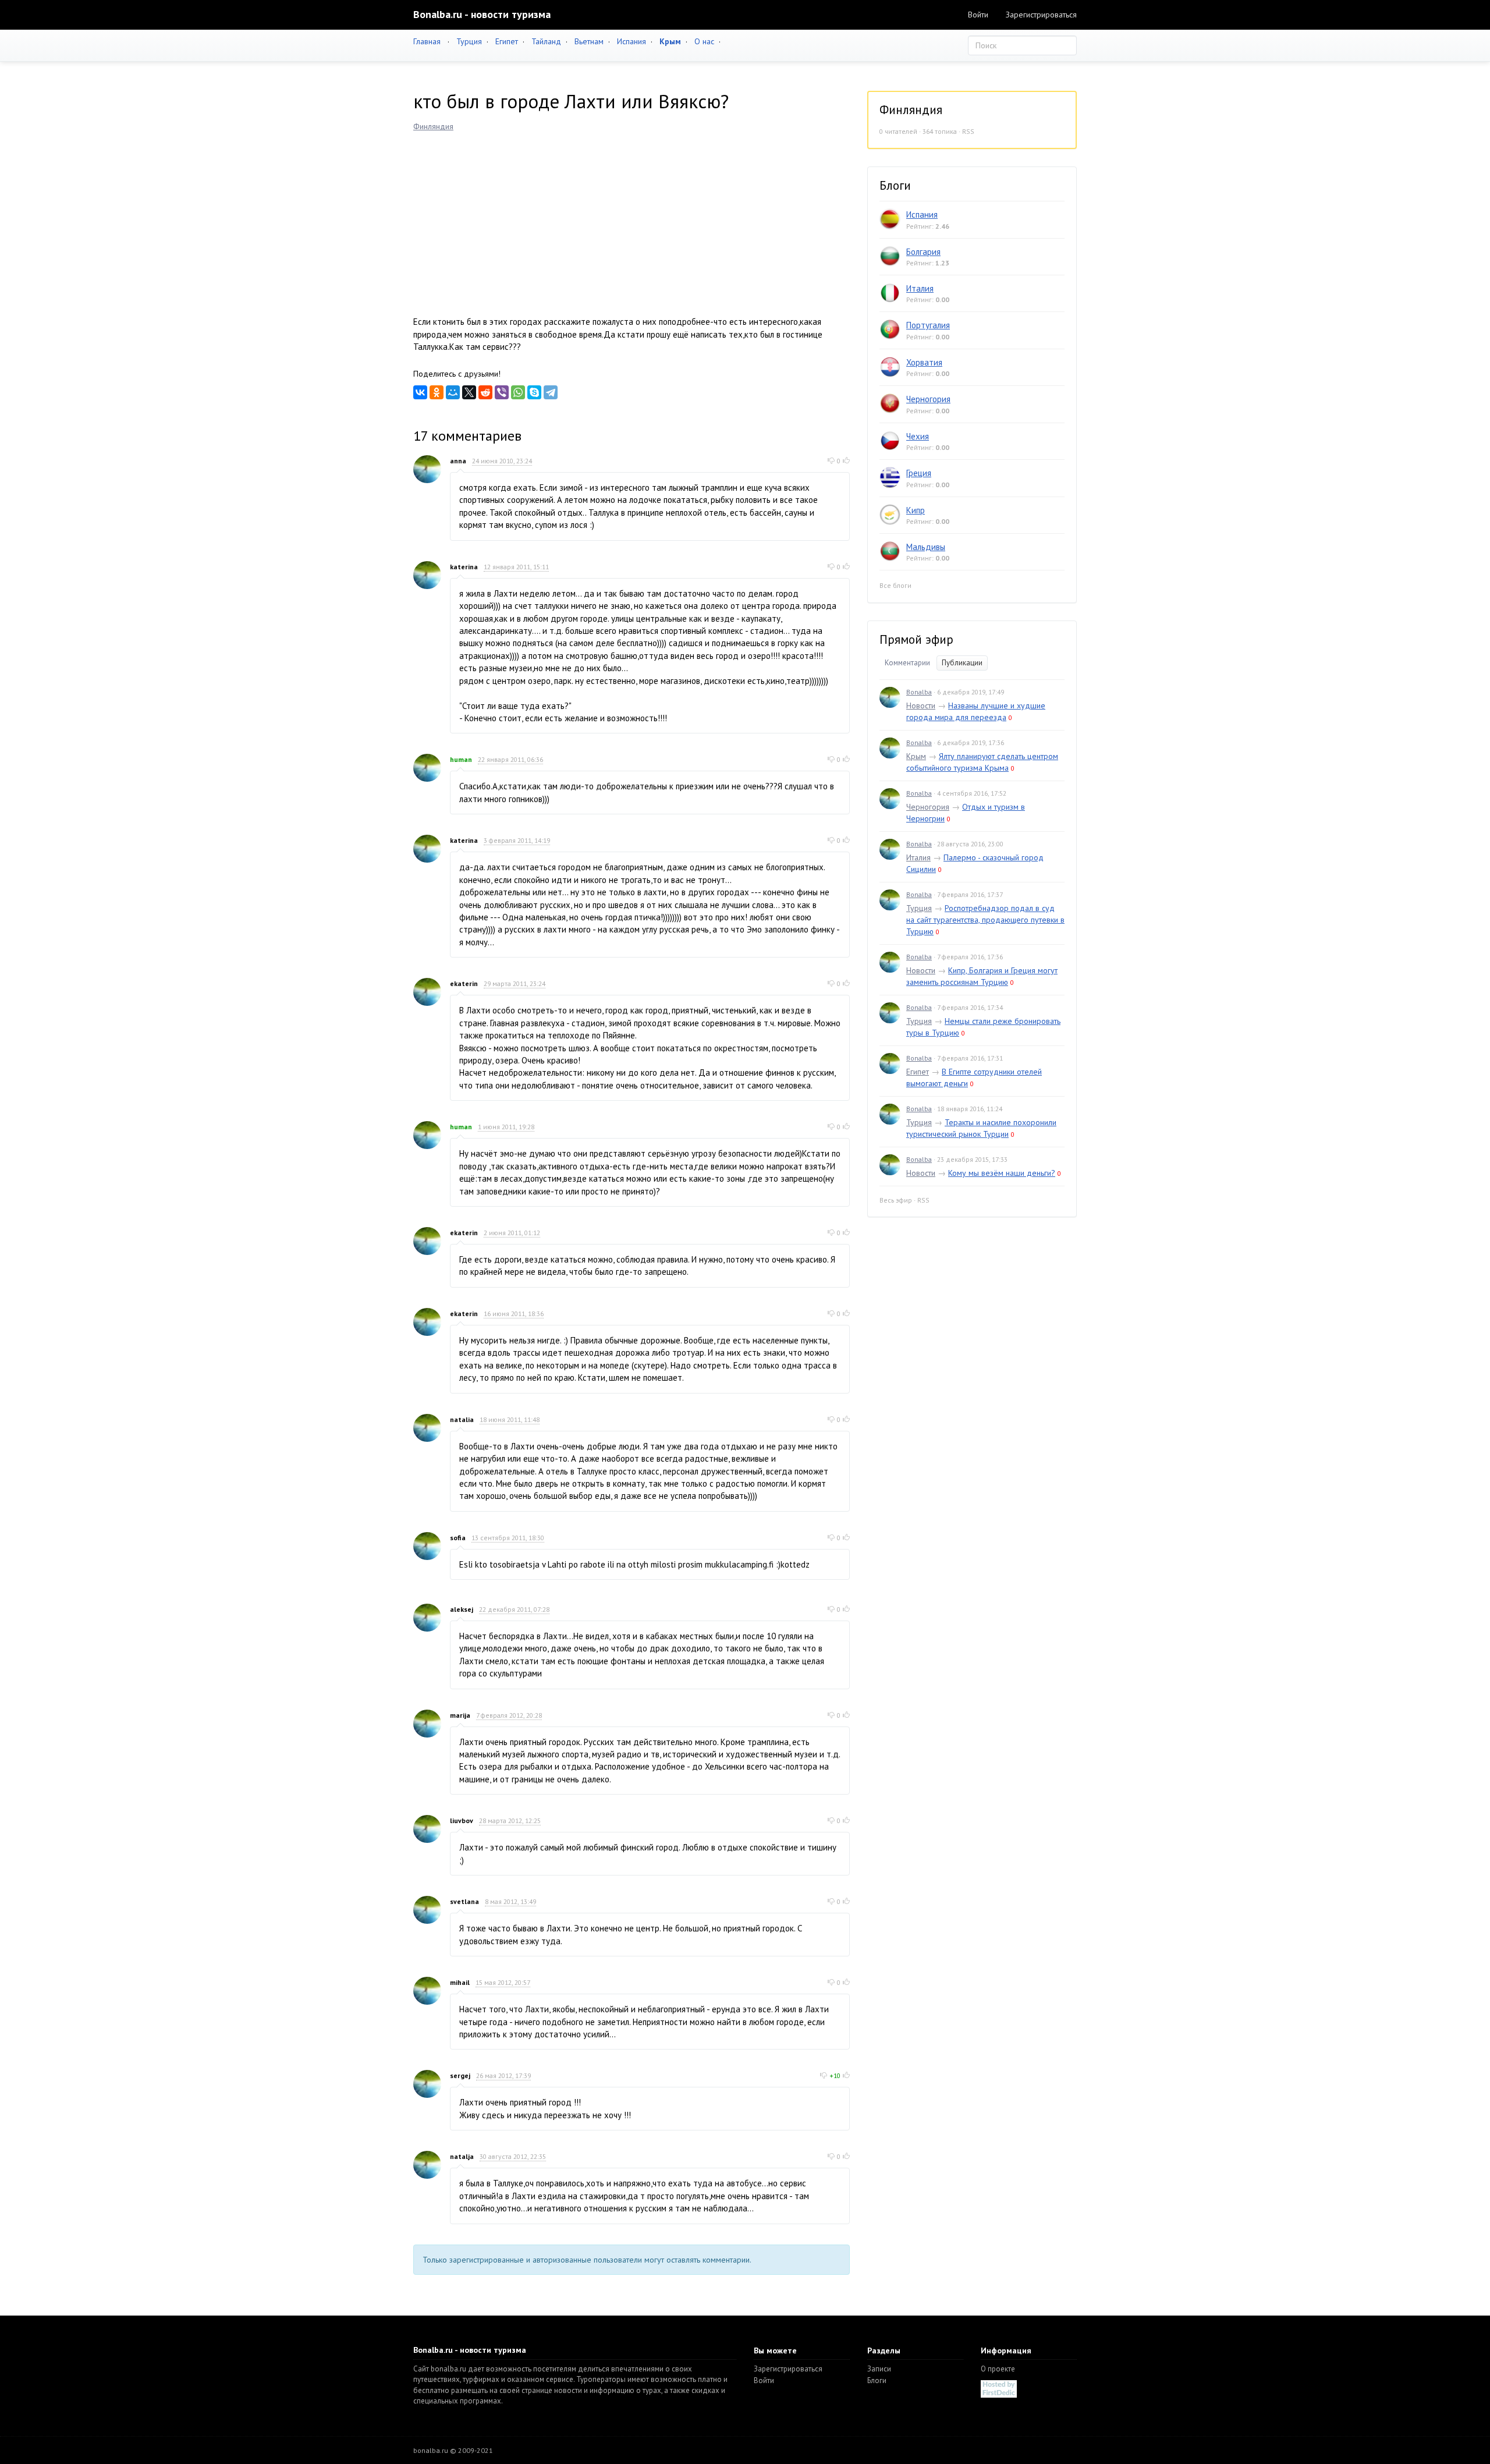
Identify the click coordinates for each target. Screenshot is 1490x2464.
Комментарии (907, 663)
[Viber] (502, 392)
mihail (460, 1982)
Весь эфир (896, 1200)
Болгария (923, 252)
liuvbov (462, 1820)
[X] (469, 392)
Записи (879, 2369)
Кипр (916, 510)
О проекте (998, 2369)
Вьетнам (589, 41)
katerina (464, 567)
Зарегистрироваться (1041, 15)
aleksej (462, 1609)
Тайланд (546, 41)
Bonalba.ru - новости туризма (482, 14)
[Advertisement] (632, 219)
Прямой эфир (916, 639)
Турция (469, 41)
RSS (968, 131)
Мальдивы (926, 547)
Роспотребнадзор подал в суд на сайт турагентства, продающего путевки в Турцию (985, 920)
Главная (427, 41)
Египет (507, 41)
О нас (704, 41)
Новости (921, 705)
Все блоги (895, 585)
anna (458, 461)
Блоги (877, 2380)
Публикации (962, 663)
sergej (460, 2075)
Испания (632, 41)
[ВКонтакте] (420, 392)
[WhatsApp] (518, 392)
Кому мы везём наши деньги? (1002, 1173)
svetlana (464, 1901)
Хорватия (924, 362)
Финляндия (433, 126)
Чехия (918, 436)
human (461, 759)
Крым (916, 756)
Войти (978, 15)
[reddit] (485, 392)
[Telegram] (551, 392)
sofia (458, 1538)
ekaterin (464, 983)
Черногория (928, 399)
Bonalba (919, 692)
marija (460, 1715)
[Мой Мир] (453, 392)
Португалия (928, 325)
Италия (920, 288)
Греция (919, 473)
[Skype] (534, 392)
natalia (462, 1419)
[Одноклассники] (437, 392)
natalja (462, 2156)
